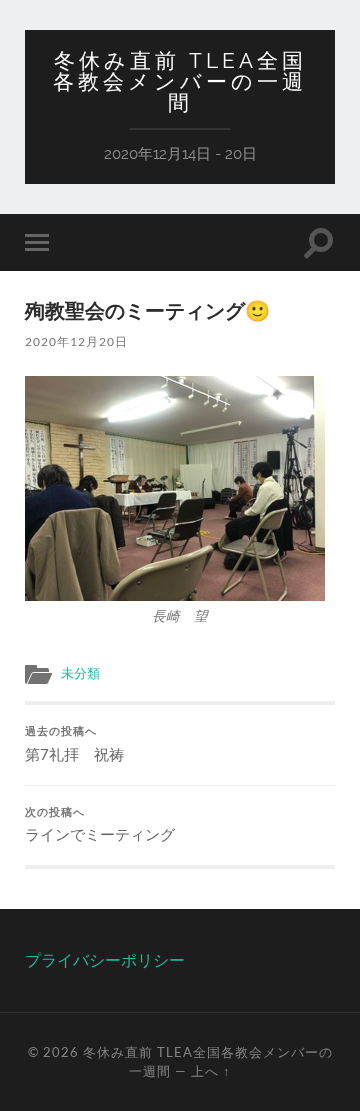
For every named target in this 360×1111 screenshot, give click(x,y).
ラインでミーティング (100, 825)
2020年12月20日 (76, 341)
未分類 (80, 673)
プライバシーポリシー (105, 959)
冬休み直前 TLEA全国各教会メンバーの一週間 (180, 81)
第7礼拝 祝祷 (74, 744)
